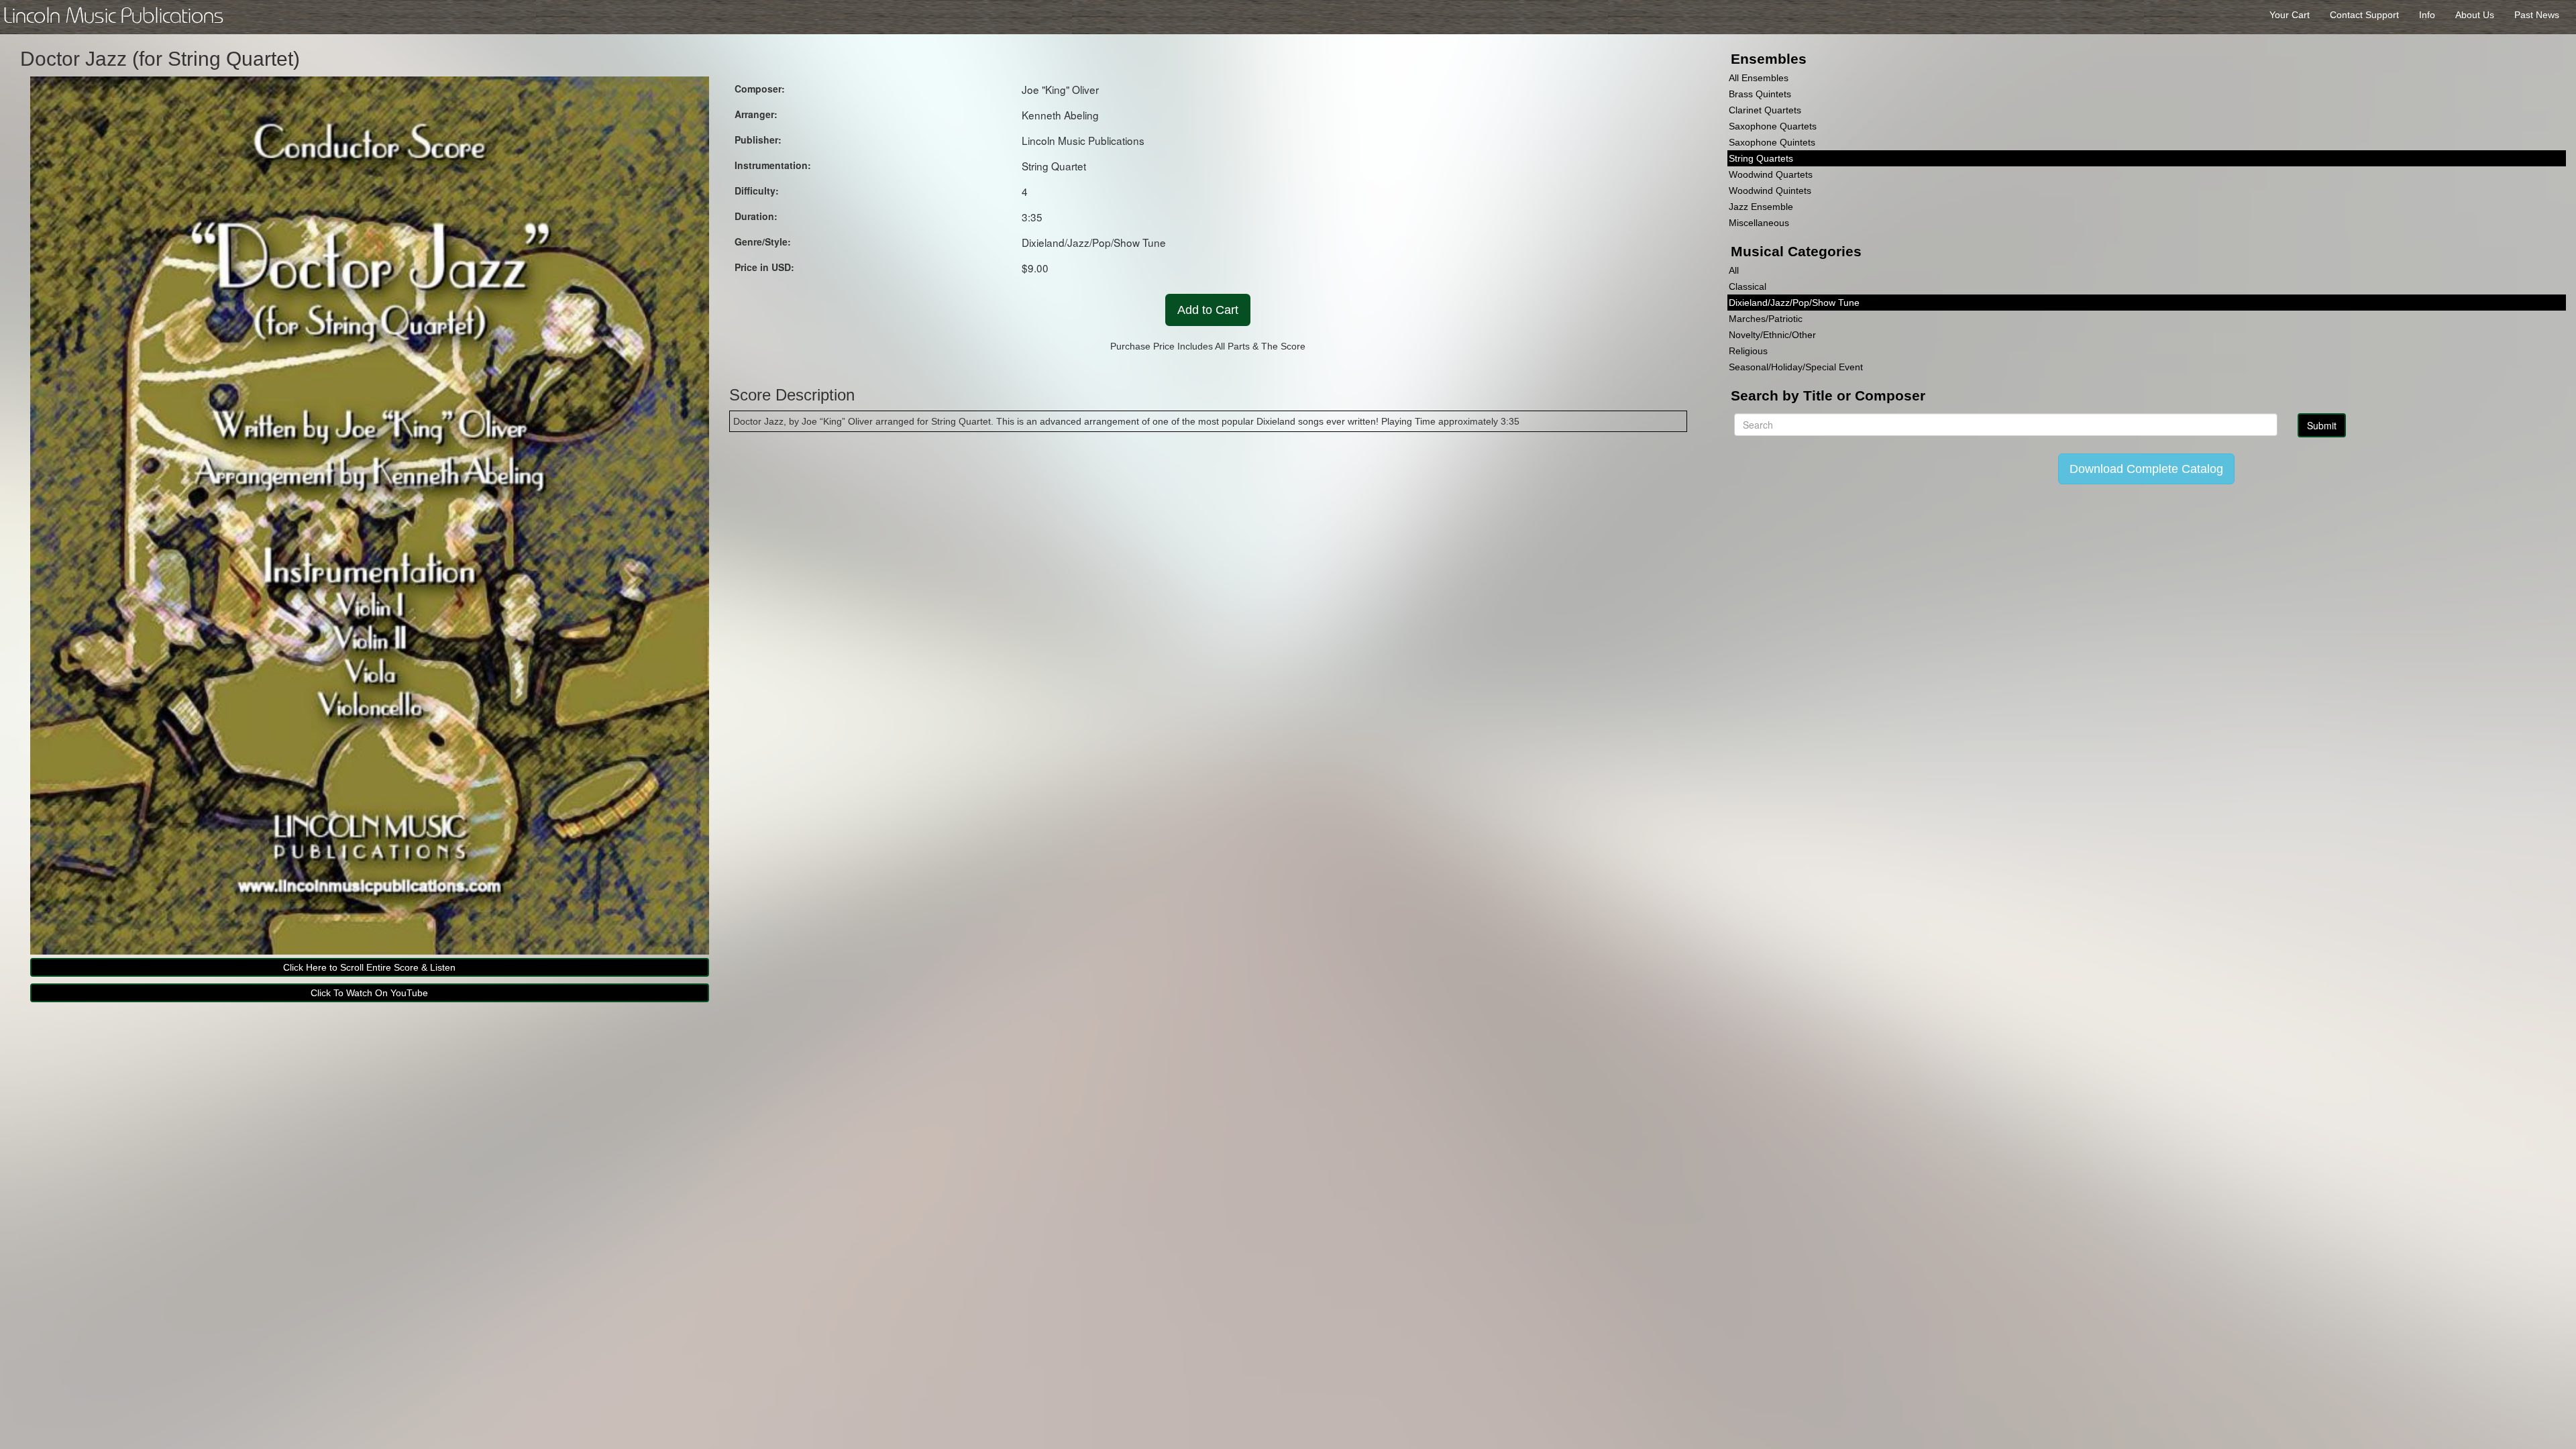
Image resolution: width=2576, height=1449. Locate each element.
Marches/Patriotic (1766, 319)
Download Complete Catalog (2146, 469)
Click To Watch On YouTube (369, 993)
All (1734, 270)
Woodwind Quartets (1771, 174)
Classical (1748, 286)
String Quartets (1761, 158)
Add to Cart (1208, 310)
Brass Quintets (1760, 94)
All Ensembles (1759, 78)
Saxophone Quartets (1773, 126)
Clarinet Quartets (1765, 110)
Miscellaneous (1759, 223)
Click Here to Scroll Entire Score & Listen (369, 967)
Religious (1748, 351)
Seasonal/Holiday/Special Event (1796, 367)
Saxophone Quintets (1772, 142)
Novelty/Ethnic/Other (1772, 335)
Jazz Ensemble (1761, 207)
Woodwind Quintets (1770, 191)
